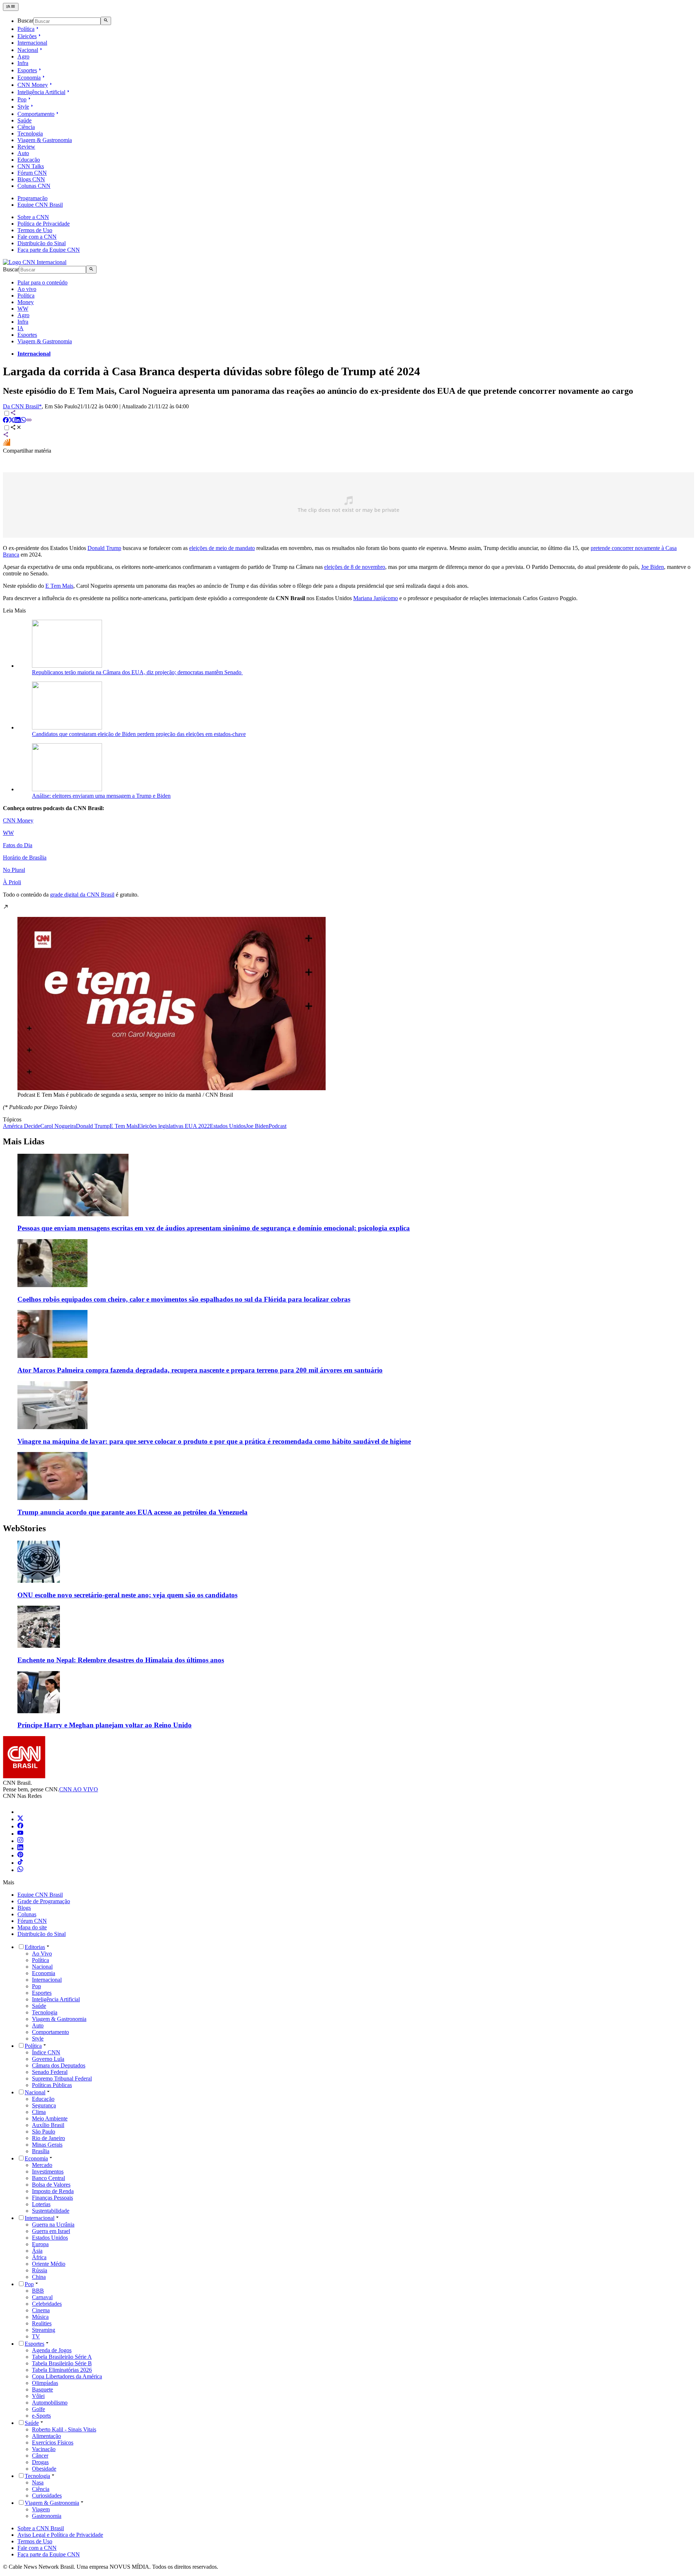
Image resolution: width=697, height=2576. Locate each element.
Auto (23, 153)
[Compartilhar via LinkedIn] (17, 421)
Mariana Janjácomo (376, 598)
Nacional (28, 50)
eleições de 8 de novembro (355, 567)
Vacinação (44, 2449)
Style (23, 107)
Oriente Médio (49, 2264)
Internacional (32, 43)
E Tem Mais (59, 586)
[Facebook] (20, 1826)
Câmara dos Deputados (59, 2065)
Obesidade (44, 2469)
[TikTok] (20, 1863)
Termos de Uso (35, 230)
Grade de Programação (44, 1901)
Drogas (40, 2462)
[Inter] (22, 1812)
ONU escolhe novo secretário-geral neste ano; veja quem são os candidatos (127, 1595)
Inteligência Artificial (41, 92)
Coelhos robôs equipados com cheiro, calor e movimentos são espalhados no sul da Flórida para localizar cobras (184, 1299)
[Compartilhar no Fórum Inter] (7, 444)
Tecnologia (30, 134)
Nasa (38, 2482)
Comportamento (36, 114)
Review (26, 147)
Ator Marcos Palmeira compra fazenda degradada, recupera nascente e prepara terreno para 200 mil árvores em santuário (200, 1370)
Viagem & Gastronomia (45, 140)
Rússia (40, 2270)
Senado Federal (50, 2072)
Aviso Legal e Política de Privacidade (60, 2535)
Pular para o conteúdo (42, 282)
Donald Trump (104, 548)
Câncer (40, 2456)
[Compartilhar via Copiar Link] (29, 421)
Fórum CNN (32, 173)
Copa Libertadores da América (67, 2376)
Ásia (37, 2251)
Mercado (42, 2165)
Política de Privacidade (44, 224)
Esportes (27, 70)
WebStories (24, 1528)
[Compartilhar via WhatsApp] (23, 421)
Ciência (26, 127)
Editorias (35, 1947)
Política (26, 29)
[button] (348, 1001)
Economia (29, 78)
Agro (23, 56)
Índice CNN (46, 2052)
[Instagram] (20, 1841)
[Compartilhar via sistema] (6, 435)
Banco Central (48, 2178)
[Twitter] (20, 1819)
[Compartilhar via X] (12, 421)
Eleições (27, 36)
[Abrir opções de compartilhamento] (16, 428)
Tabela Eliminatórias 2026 (62, 2370)
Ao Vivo (42, 1954)
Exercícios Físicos (53, 2442)
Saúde (25, 120)
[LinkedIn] (20, 1848)
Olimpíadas (45, 2383)
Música (40, 2317)
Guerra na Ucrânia (53, 2225)
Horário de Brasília (25, 858)
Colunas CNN (34, 186)
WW (23, 309)
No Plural (14, 870)
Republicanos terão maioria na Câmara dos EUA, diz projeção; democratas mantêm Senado (137, 672)
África (39, 2257)
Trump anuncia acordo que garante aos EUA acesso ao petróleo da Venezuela (133, 1512)
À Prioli (12, 882)
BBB (38, 2291)
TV (36, 2336)
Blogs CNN (31, 179)
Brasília (41, 2151)
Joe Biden (653, 567)
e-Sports (41, 2416)
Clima (39, 2112)
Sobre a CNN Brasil (41, 2528)
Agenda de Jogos (52, 2350)
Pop (22, 99)
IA (21, 328)
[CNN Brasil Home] (35, 262)
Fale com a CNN (37, 237)
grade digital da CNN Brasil (82, 895)
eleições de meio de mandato (222, 548)
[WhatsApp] (20, 1870)
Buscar (25, 21)
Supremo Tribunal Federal (62, 2078)
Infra (23, 63)
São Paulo (44, 2132)
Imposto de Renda (53, 2191)
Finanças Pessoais (52, 2198)
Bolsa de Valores (51, 2185)
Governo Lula (48, 2059)
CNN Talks (31, 166)
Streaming (44, 2330)
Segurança (44, 2105)
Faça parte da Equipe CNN (49, 250)
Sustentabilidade (51, 2211)
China (39, 2277)
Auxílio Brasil (48, 2125)
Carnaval (42, 2297)
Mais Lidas (24, 1141)
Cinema (41, 2310)
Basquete (42, 2389)
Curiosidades (47, 2496)
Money (26, 302)
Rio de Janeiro (48, 2138)
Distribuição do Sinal (42, 243)
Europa (40, 2244)
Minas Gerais (47, 2145)
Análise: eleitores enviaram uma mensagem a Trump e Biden (101, 796)
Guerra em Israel (51, 2231)
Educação (29, 160)
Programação (32, 198)
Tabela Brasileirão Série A (62, 2357)
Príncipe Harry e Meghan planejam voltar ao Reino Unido (105, 1725)
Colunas (27, 1914)
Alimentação (46, 2436)
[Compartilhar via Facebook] (6, 421)
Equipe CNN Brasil (40, 205)
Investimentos (48, 2171)
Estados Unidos (50, 2238)
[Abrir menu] (11, 7)
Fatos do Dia (18, 845)
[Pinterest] (20, 1855)
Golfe (38, 2409)
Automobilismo (50, 2403)
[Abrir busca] (106, 21)
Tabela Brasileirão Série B (62, 2363)
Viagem (41, 2509)
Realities (42, 2323)
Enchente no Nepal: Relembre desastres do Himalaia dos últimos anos (121, 1660)
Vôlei (38, 2396)
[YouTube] (20, 1834)
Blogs (24, 1908)
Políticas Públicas (52, 2085)
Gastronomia (47, 2516)
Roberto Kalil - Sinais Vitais (64, 2429)
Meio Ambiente (50, 2118)
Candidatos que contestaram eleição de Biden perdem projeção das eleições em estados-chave (139, 734)
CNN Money (33, 85)
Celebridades (47, 2304)
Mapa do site (32, 1927)
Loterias (41, 2204)
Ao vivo (27, 289)
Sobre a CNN (33, 217)
